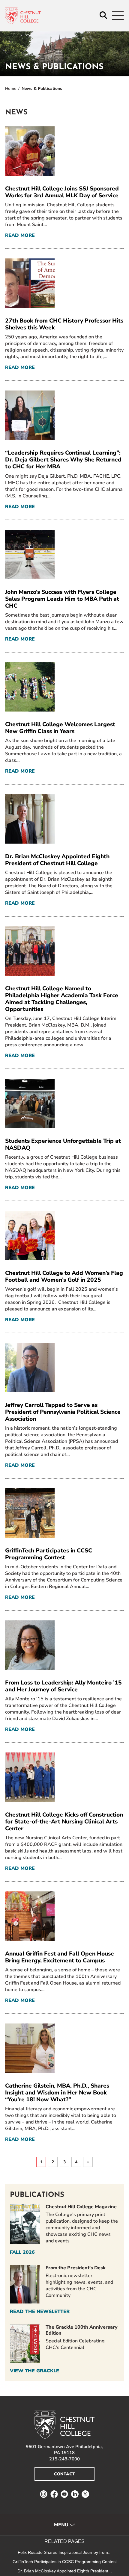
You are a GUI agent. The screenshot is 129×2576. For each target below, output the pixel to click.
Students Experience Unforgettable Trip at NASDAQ (63, 1144)
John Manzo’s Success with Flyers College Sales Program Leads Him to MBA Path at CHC (62, 599)
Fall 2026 (22, 2252)
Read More (20, 236)
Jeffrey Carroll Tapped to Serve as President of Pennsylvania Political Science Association (63, 1412)
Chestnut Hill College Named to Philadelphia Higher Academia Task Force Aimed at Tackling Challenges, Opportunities (62, 999)
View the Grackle (34, 2371)
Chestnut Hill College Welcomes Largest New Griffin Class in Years (60, 728)
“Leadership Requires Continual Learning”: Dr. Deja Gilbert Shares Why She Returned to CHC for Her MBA (63, 460)
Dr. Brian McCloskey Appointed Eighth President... (65, 2571)
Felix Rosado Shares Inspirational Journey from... (65, 2552)
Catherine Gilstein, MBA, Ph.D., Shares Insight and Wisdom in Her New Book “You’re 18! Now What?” (57, 2093)
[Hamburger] (118, 16)
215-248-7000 (64, 2459)
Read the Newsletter (40, 2312)
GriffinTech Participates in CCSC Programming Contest (49, 1554)
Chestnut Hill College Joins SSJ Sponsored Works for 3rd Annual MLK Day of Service (62, 192)
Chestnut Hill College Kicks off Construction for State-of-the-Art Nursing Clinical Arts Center (64, 1822)
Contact (64, 2474)
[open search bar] (103, 16)
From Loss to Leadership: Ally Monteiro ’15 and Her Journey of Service (63, 1686)
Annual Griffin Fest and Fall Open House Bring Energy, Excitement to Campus (60, 1957)
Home (11, 88)
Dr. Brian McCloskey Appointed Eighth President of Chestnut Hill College (57, 860)
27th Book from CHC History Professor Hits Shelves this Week (64, 324)
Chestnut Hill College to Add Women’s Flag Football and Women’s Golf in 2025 (64, 1276)
